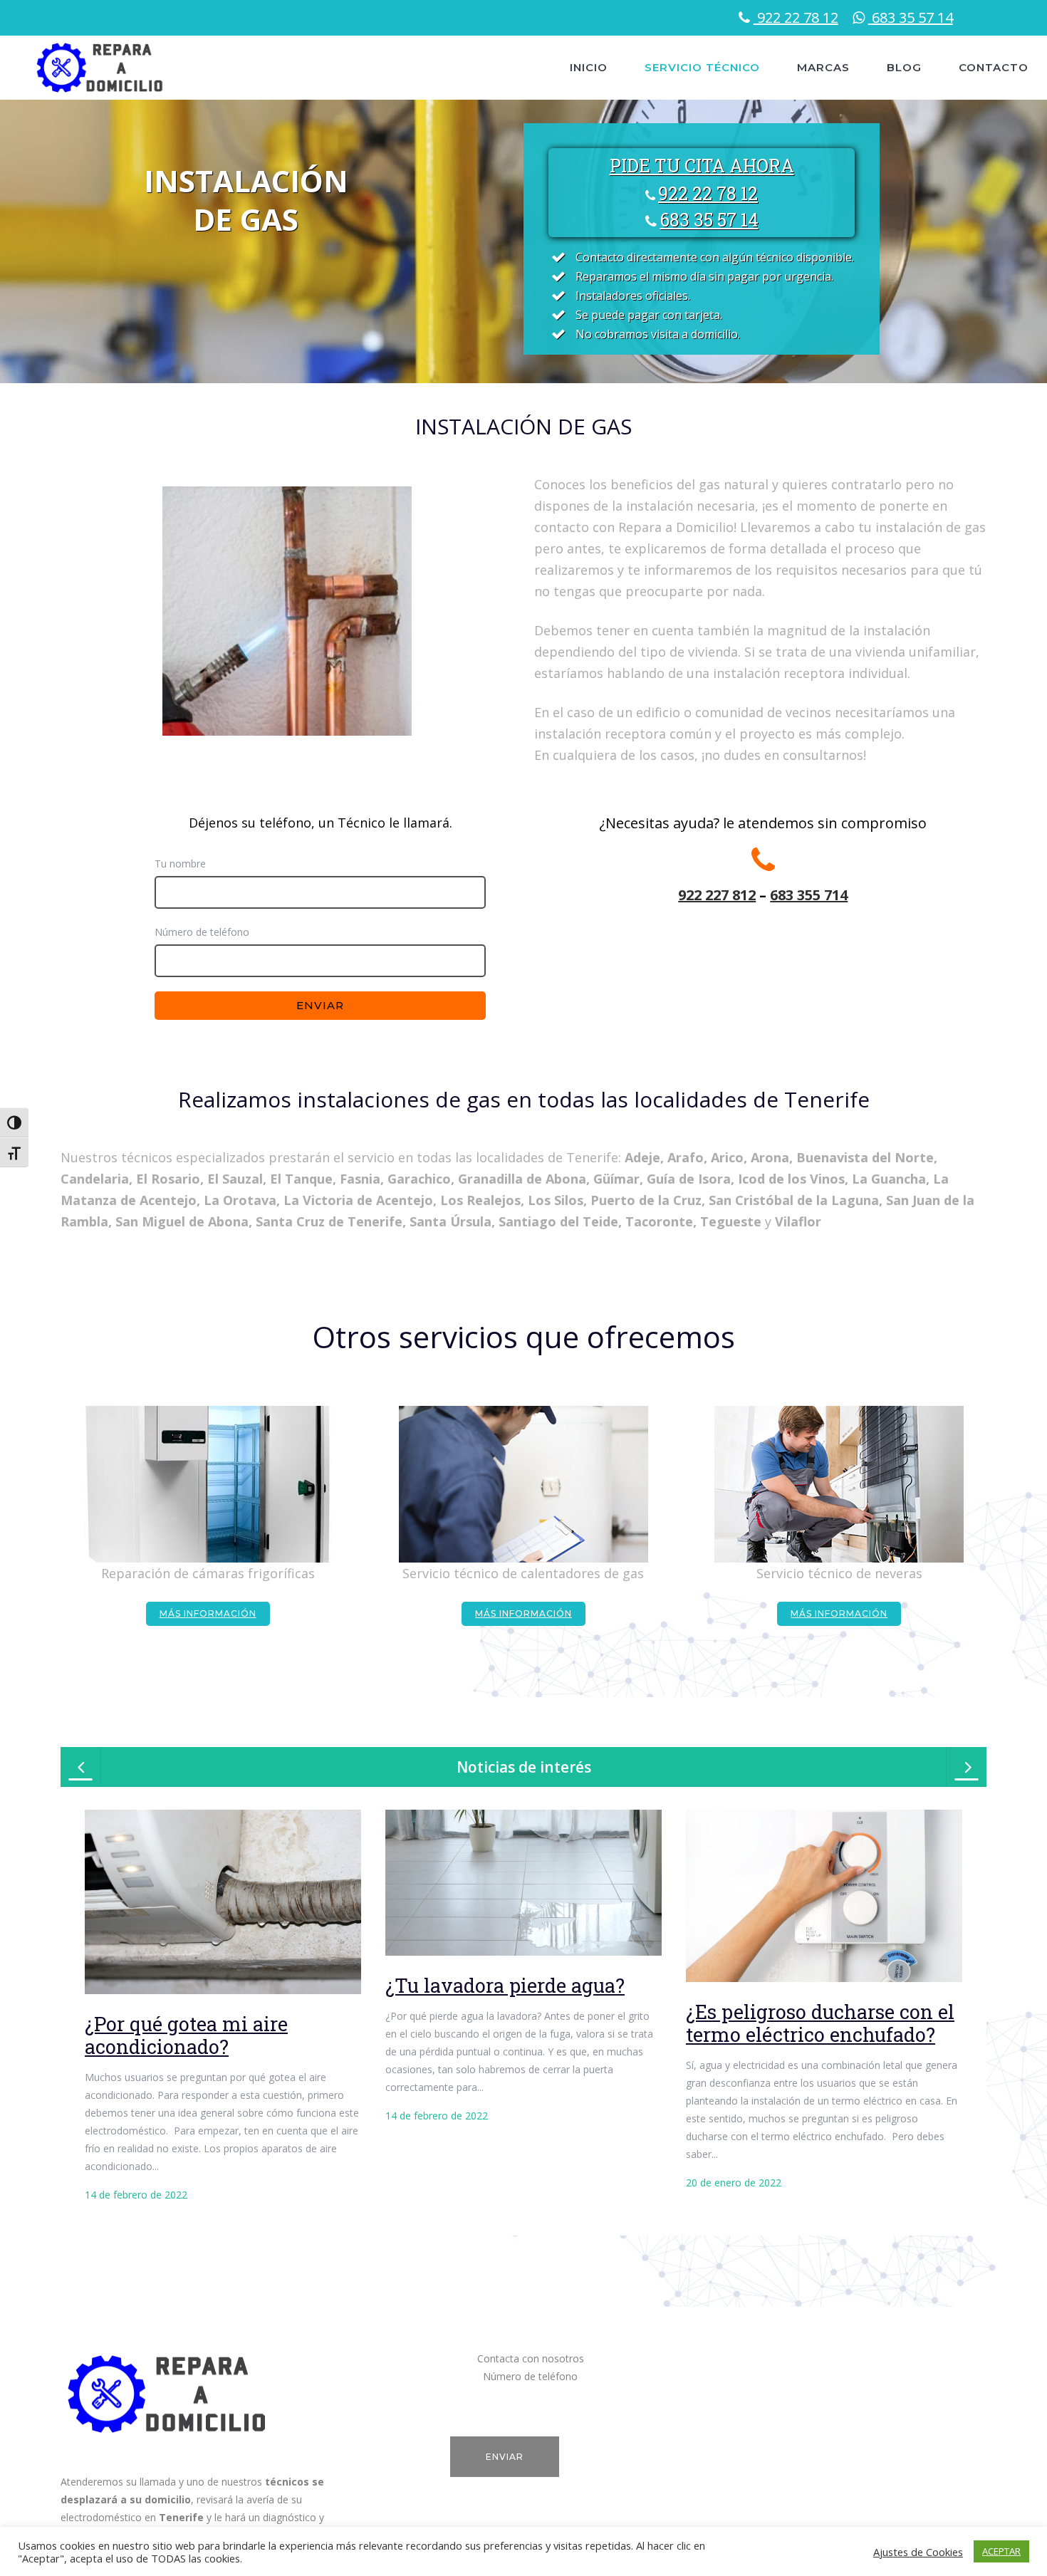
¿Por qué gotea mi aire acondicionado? (186, 2035)
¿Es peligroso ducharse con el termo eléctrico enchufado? (820, 2023)
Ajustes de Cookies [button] (918, 2552)
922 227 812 (717, 895)
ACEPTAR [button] (1001, 2551)
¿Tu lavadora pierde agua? (505, 1985)
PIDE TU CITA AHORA (702, 166)
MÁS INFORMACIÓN (208, 1613)
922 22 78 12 (796, 17)
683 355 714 (809, 895)
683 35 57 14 (911, 17)
